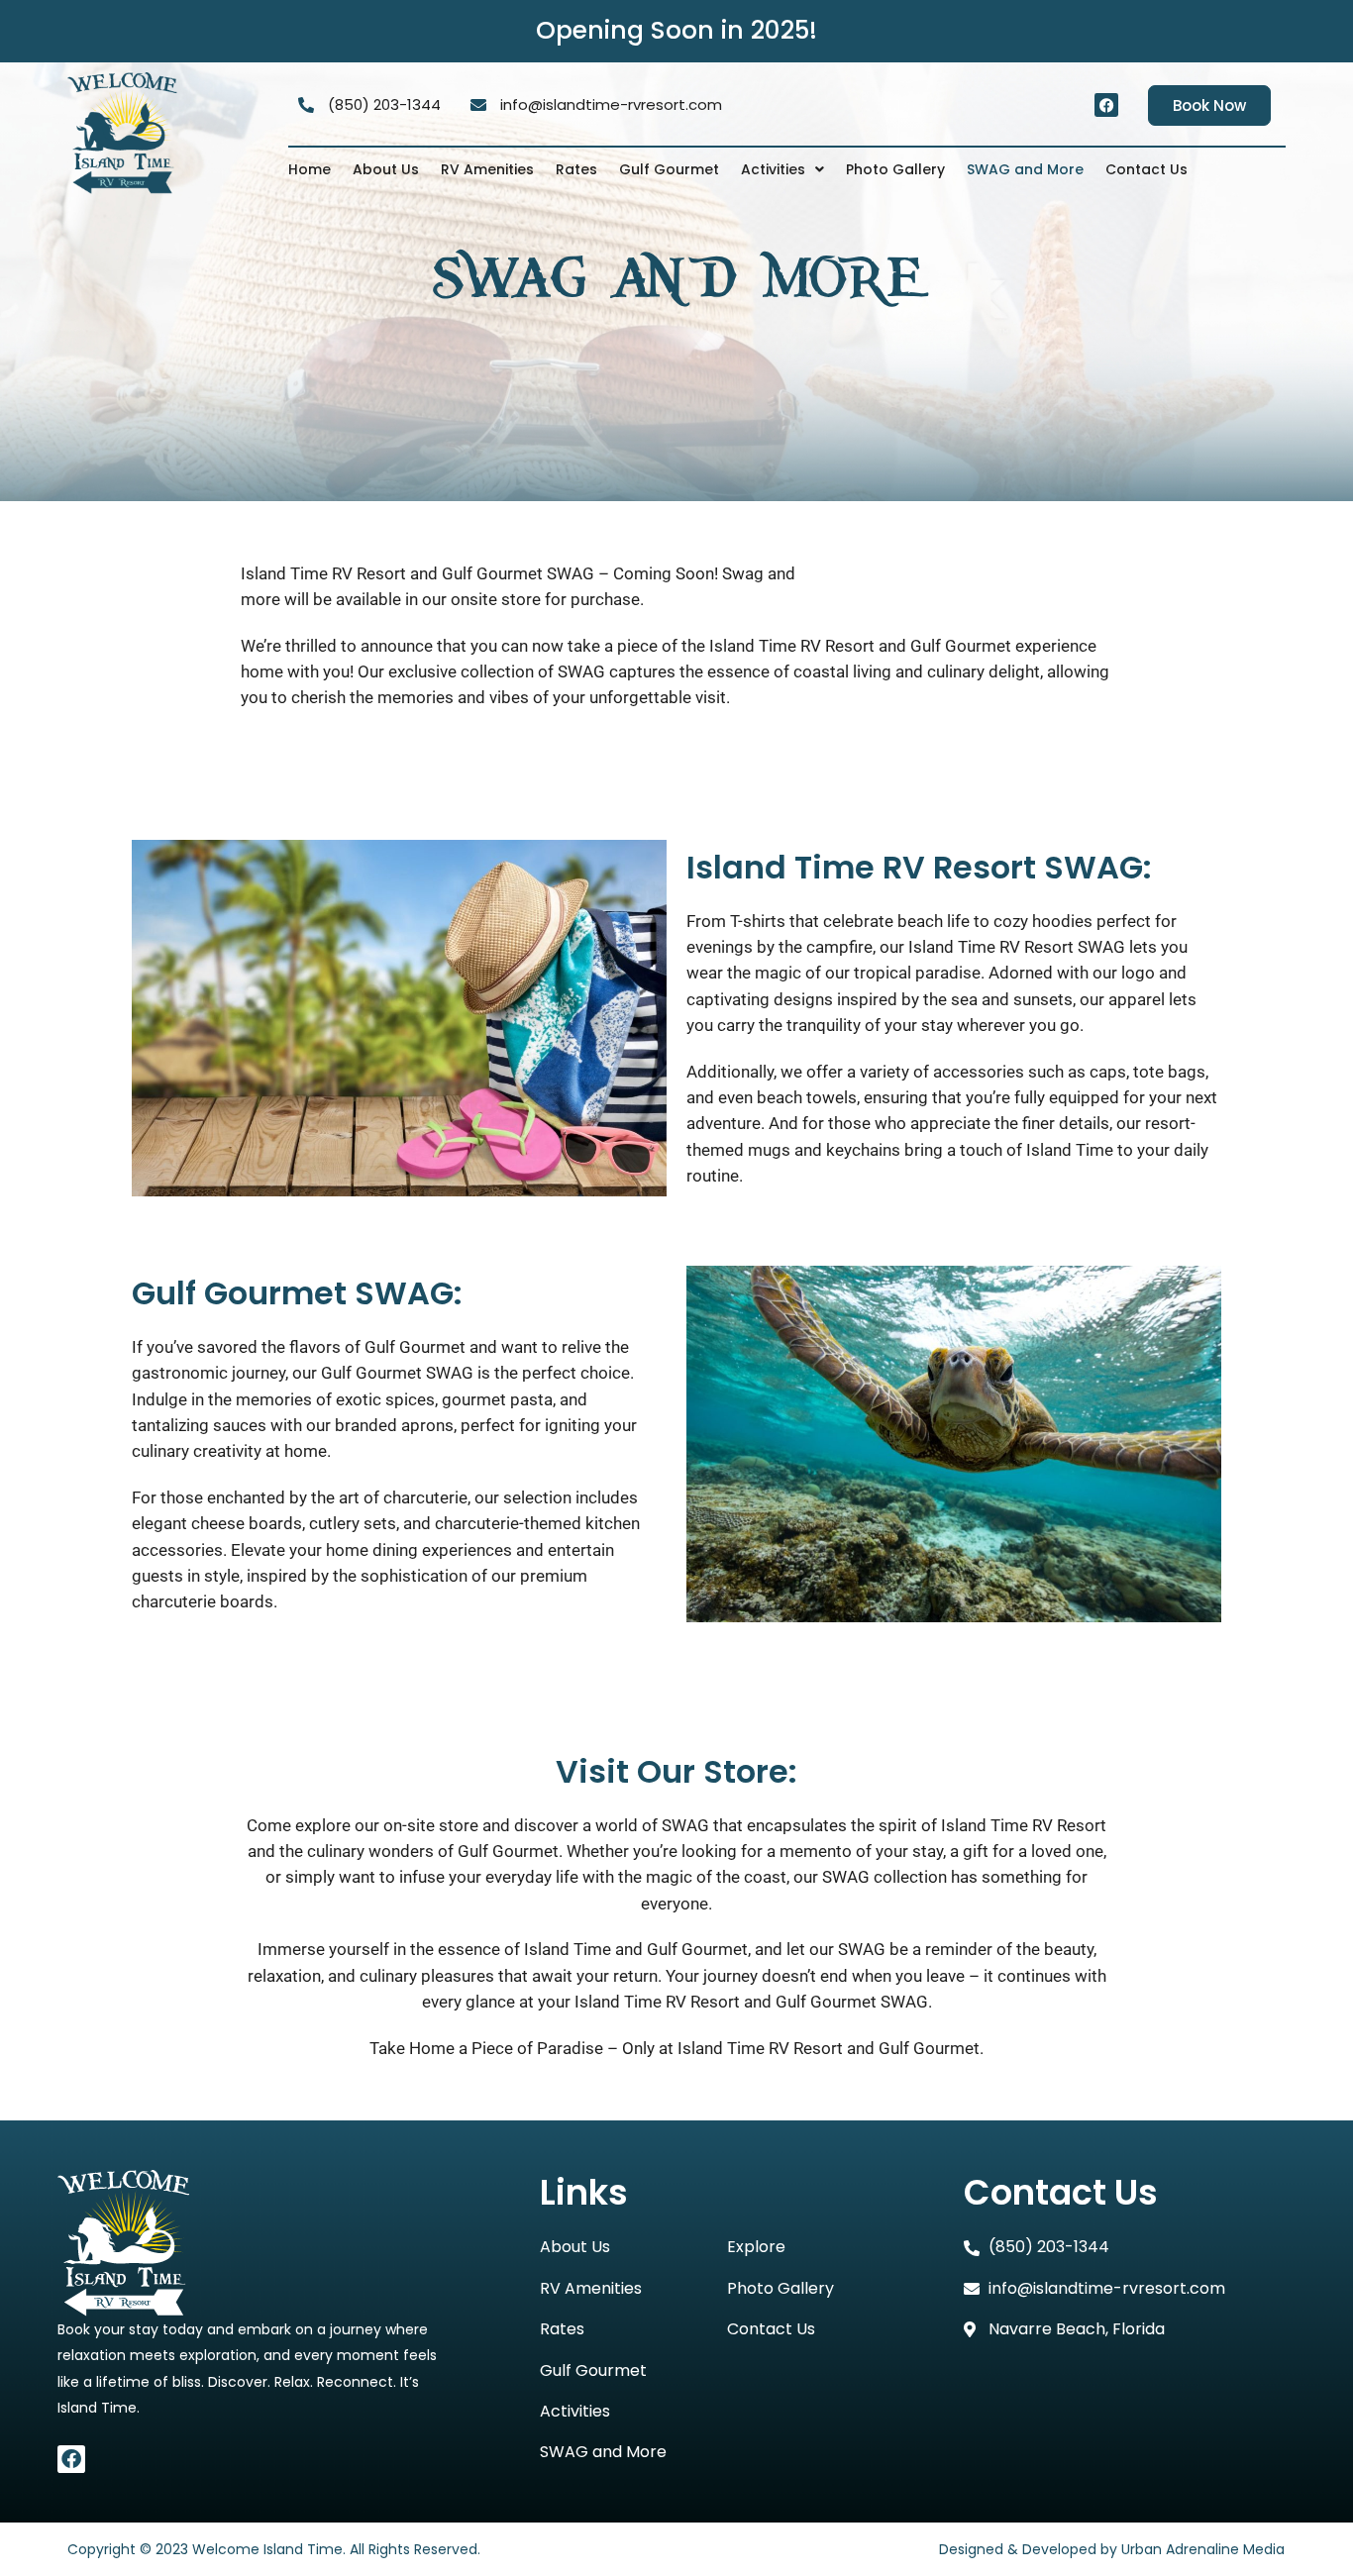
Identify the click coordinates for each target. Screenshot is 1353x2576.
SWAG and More (1025, 169)
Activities (773, 169)
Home (310, 169)
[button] (782, 169)
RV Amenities (487, 169)
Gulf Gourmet (669, 169)
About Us (386, 169)
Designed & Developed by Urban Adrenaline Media (1110, 2549)
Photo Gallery (895, 169)
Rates (576, 169)
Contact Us (1146, 169)
